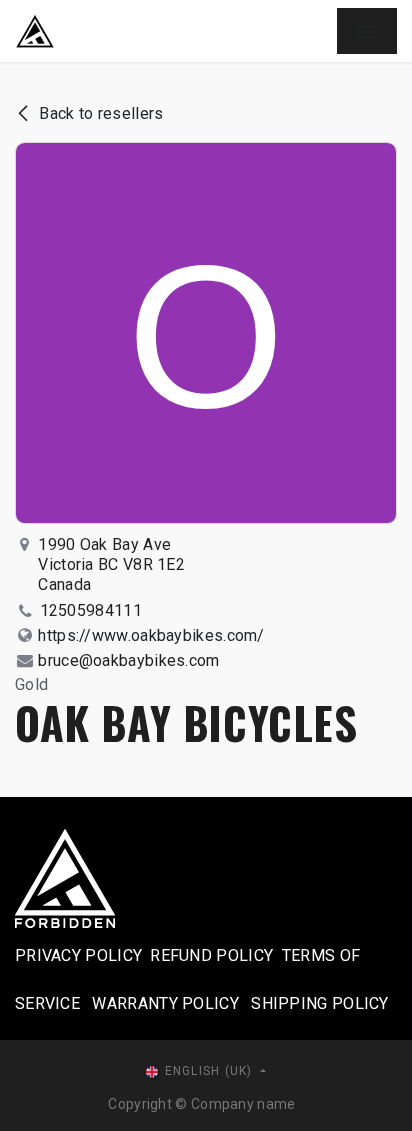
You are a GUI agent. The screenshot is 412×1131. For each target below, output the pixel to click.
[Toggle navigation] (367, 31)
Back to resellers (101, 113)
